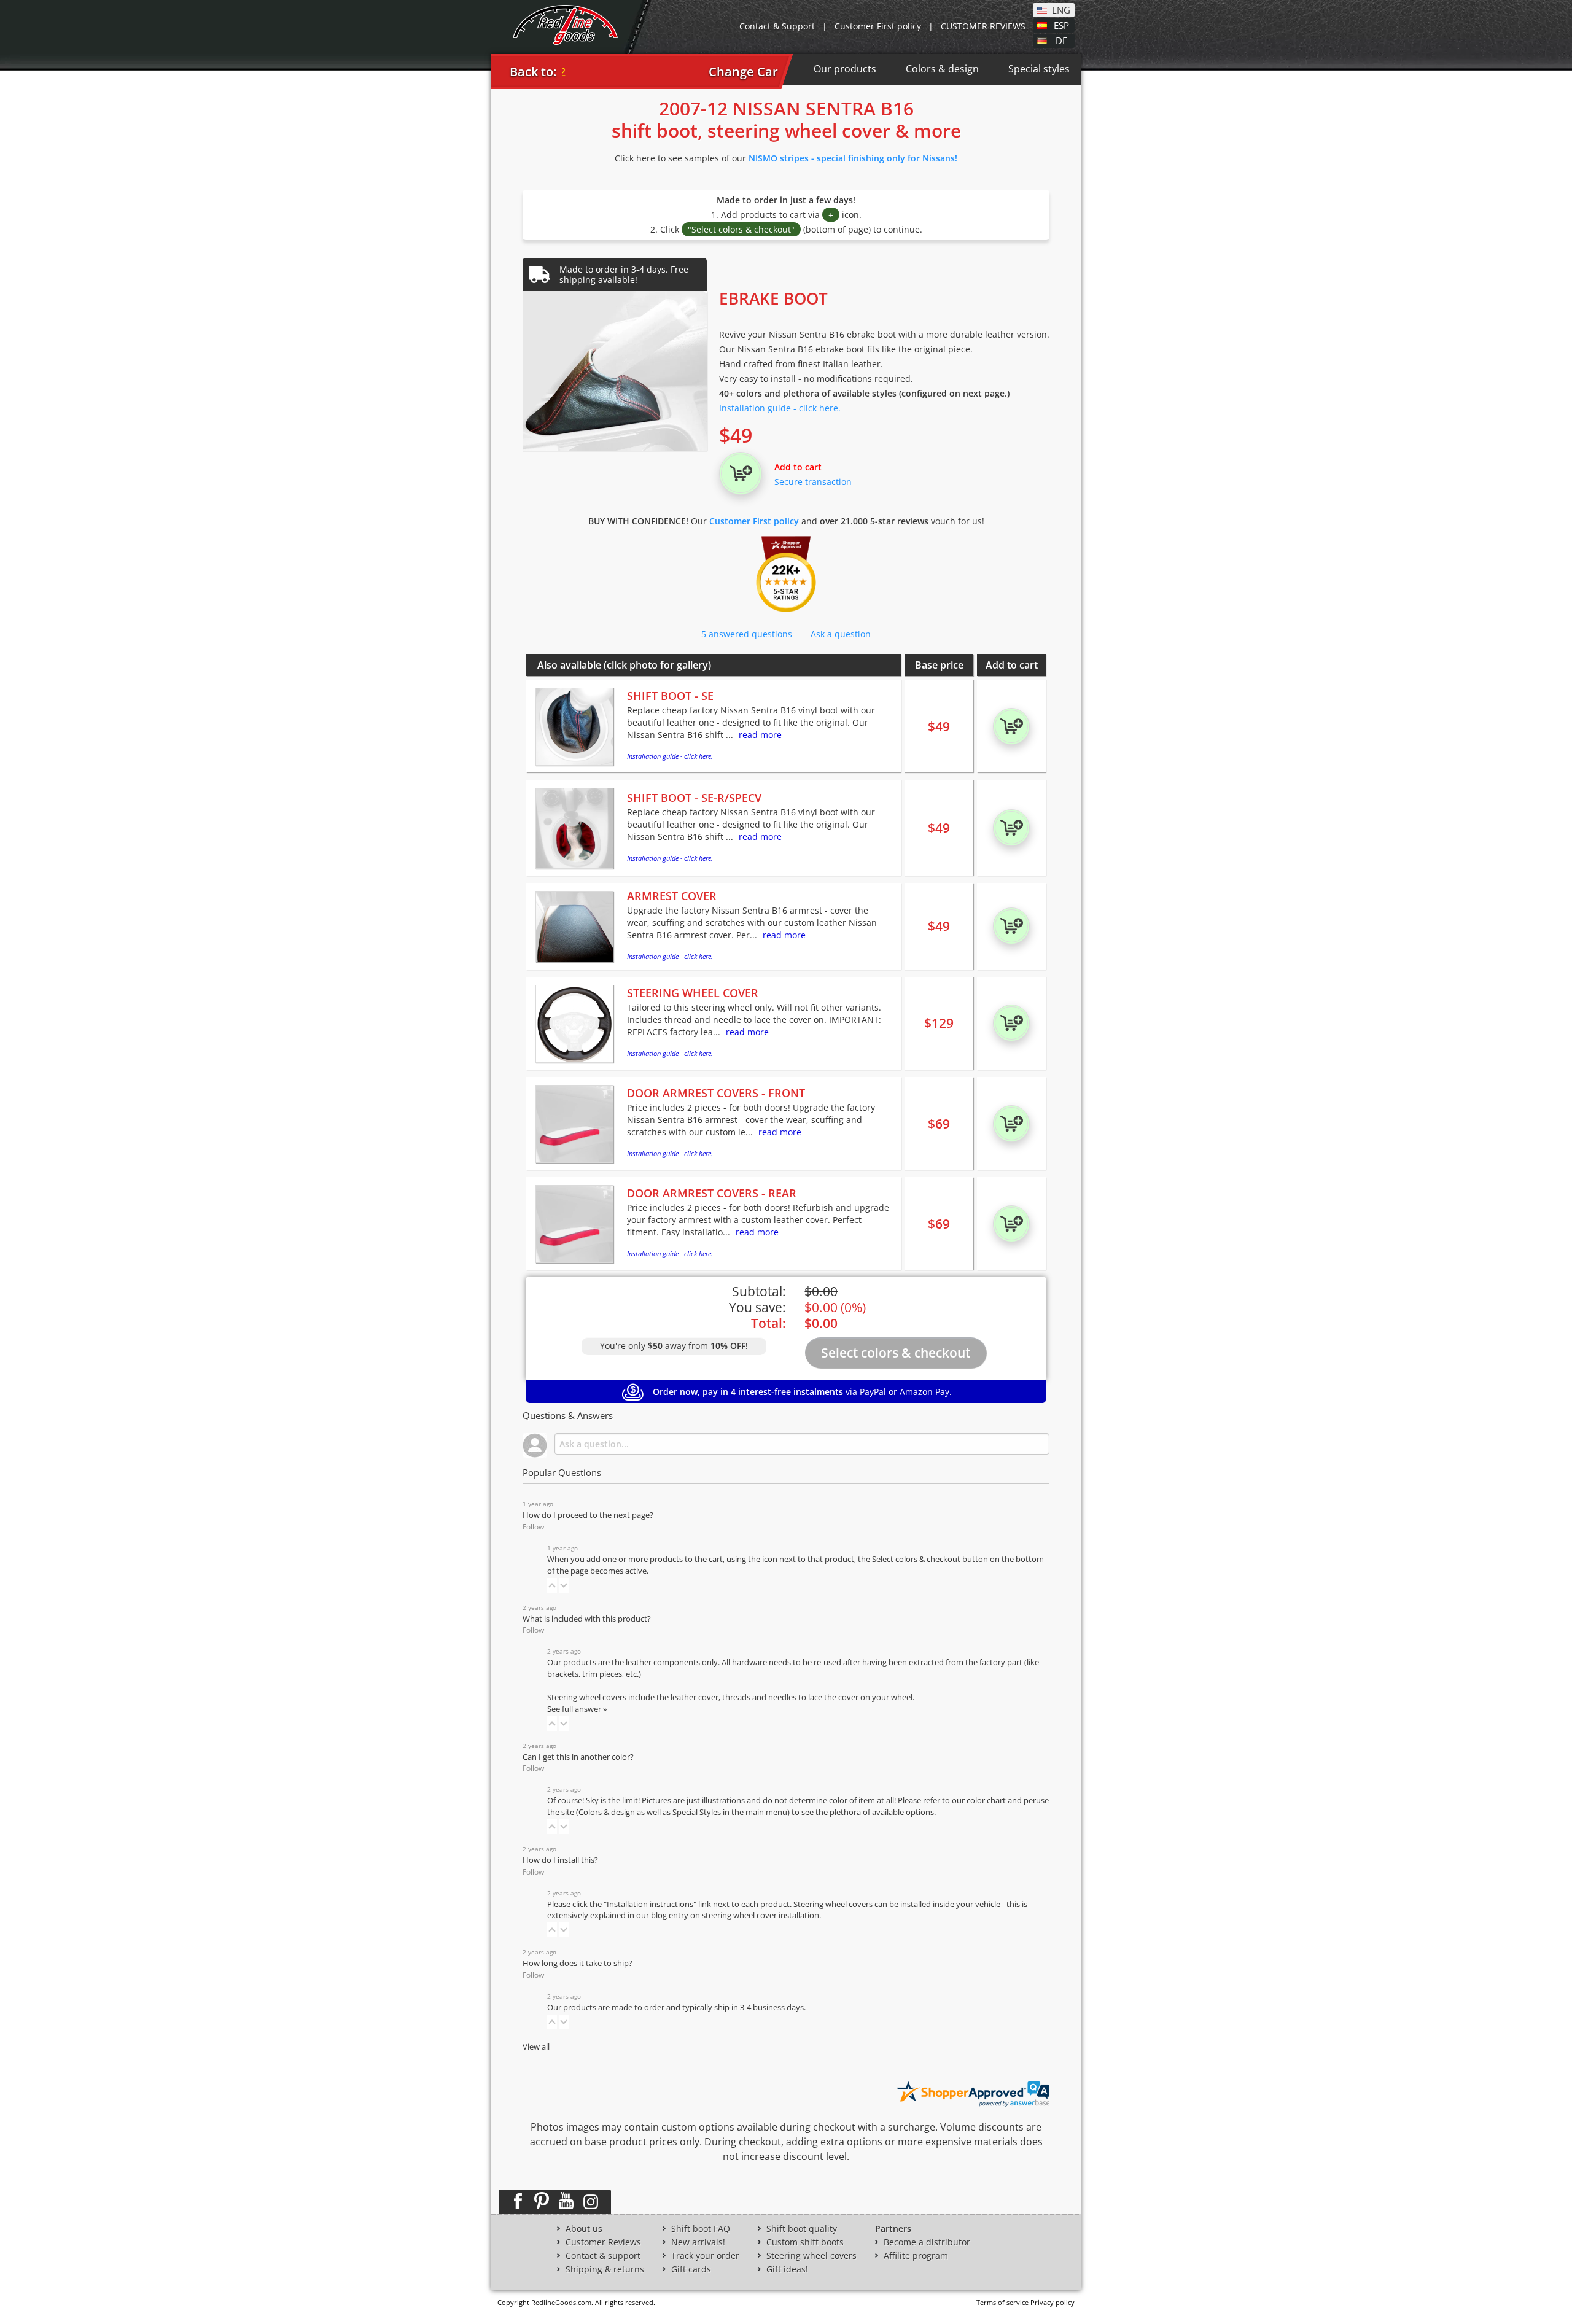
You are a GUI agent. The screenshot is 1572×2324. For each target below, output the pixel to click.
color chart (987, 1801)
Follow (533, 1527)
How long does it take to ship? (578, 1963)
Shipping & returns (605, 2269)
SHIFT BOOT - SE (670, 696)
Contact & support (603, 2256)
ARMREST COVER (672, 896)
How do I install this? (560, 1860)
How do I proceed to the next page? (588, 1515)
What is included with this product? (587, 1619)
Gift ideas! (787, 2269)
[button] (552, 1585)
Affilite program (916, 2256)
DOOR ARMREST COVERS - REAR (712, 1193)
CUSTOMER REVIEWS (983, 26)
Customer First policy (878, 26)
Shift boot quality (802, 2229)
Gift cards (691, 2269)
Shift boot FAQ (701, 2229)
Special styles (1039, 69)
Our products (845, 69)
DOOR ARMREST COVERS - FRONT (716, 1093)
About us (584, 2229)
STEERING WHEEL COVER (693, 993)
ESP (1061, 25)
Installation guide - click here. (780, 408)
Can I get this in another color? (578, 1757)
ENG (1061, 9)
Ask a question (841, 634)
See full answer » (577, 1709)
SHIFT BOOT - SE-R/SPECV (694, 798)
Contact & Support (777, 26)
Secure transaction (813, 482)
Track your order (705, 2256)
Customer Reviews (603, 2242)
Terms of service (1002, 2302)
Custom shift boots (805, 2242)
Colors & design (942, 69)
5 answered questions (747, 634)
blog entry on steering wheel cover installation (735, 1915)
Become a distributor (927, 2242)
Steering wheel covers (811, 2256)
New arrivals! (698, 2242)
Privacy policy (1053, 2302)
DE (1061, 40)
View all (536, 2047)
